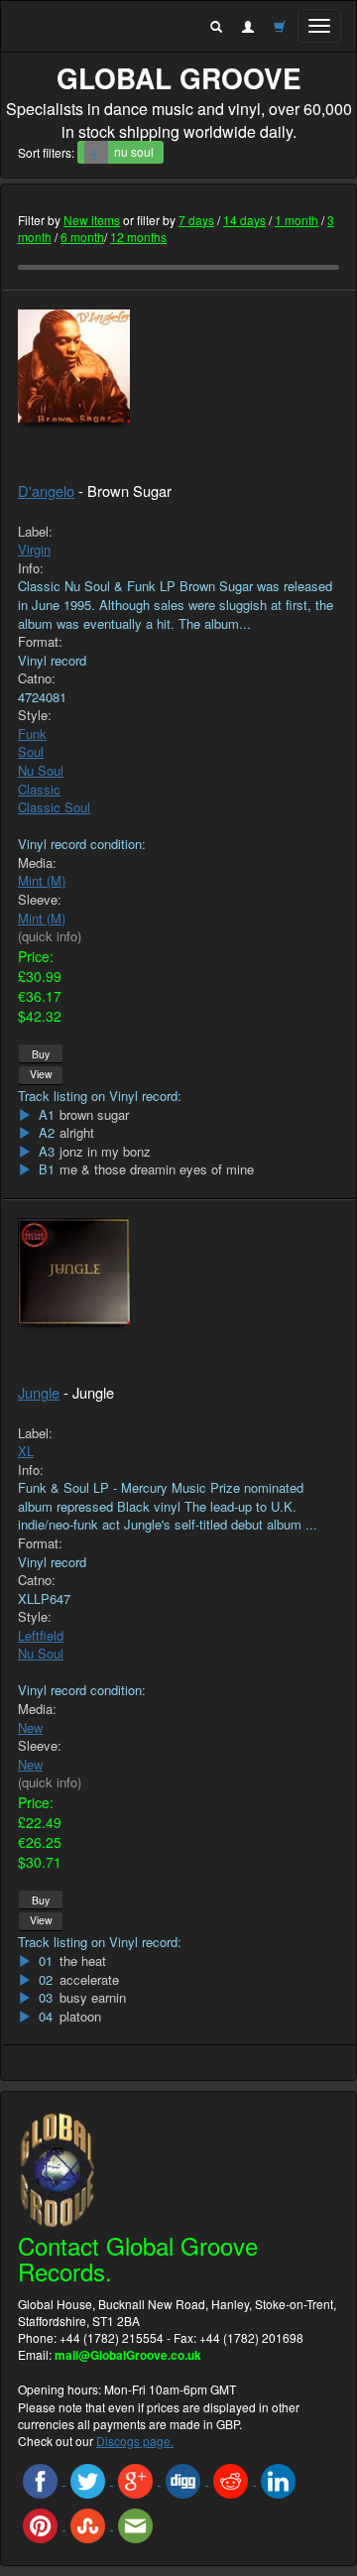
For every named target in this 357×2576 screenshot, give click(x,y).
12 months (138, 237)
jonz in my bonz (105, 1152)
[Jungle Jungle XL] (178, 1271)
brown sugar (94, 1115)
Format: (40, 642)
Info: (31, 568)
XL (26, 1451)
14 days (244, 220)
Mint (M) (42, 880)
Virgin (34, 549)
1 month (297, 220)
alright (77, 1133)
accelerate (89, 1980)
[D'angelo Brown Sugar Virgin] (178, 367)
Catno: (37, 678)
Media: (37, 863)
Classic (39, 789)
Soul (31, 751)
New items (92, 220)
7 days (196, 220)
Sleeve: (40, 900)
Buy (41, 1054)
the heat (83, 1961)
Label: (35, 532)
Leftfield (41, 1635)
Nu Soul (41, 770)
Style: (35, 715)
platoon (80, 2017)
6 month (82, 237)
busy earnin (93, 1998)
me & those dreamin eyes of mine (157, 1169)
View (41, 1074)
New (30, 1727)
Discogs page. (135, 2441)
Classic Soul (54, 807)
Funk (32, 734)
